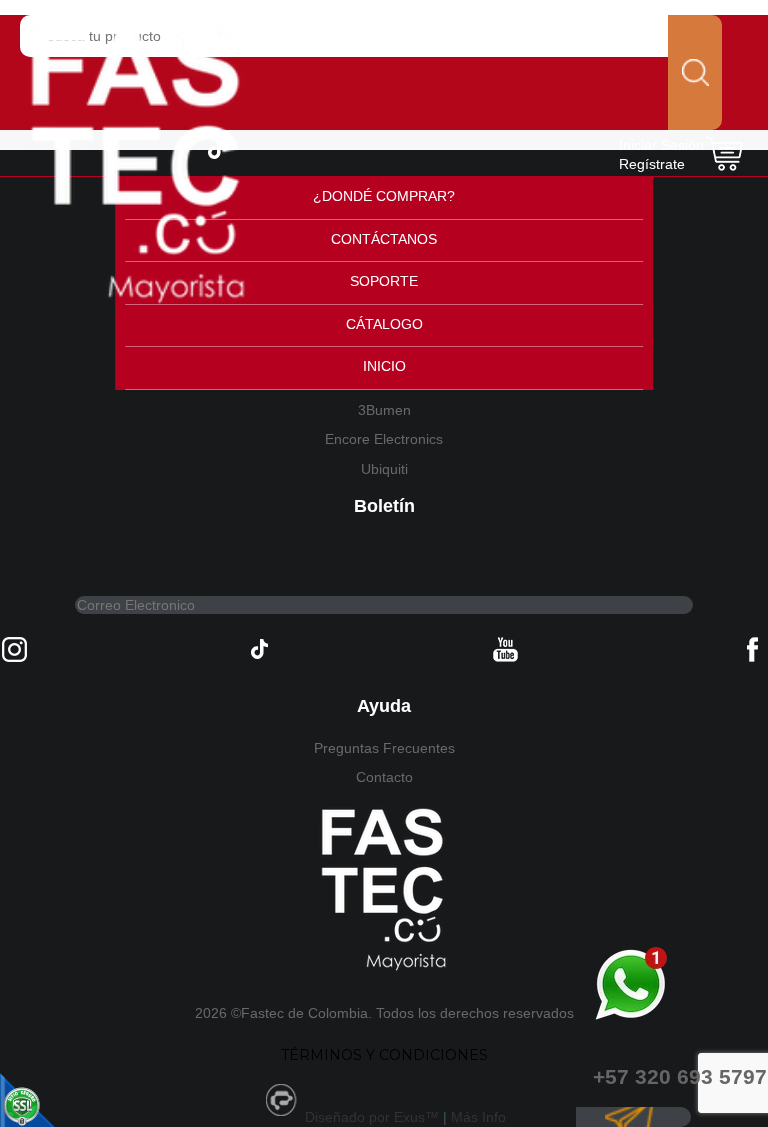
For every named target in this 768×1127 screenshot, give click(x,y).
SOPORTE (384, 281)
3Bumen (384, 410)
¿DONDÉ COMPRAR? (384, 196)
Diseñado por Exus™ (372, 1117)
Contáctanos (384, 239)
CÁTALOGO (384, 324)
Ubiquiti (384, 469)
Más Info (478, 1117)
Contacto (384, 777)
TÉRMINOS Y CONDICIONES (384, 1055)
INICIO (384, 366)
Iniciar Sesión (661, 145)
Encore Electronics (384, 439)
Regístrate (652, 164)
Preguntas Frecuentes (384, 748)
